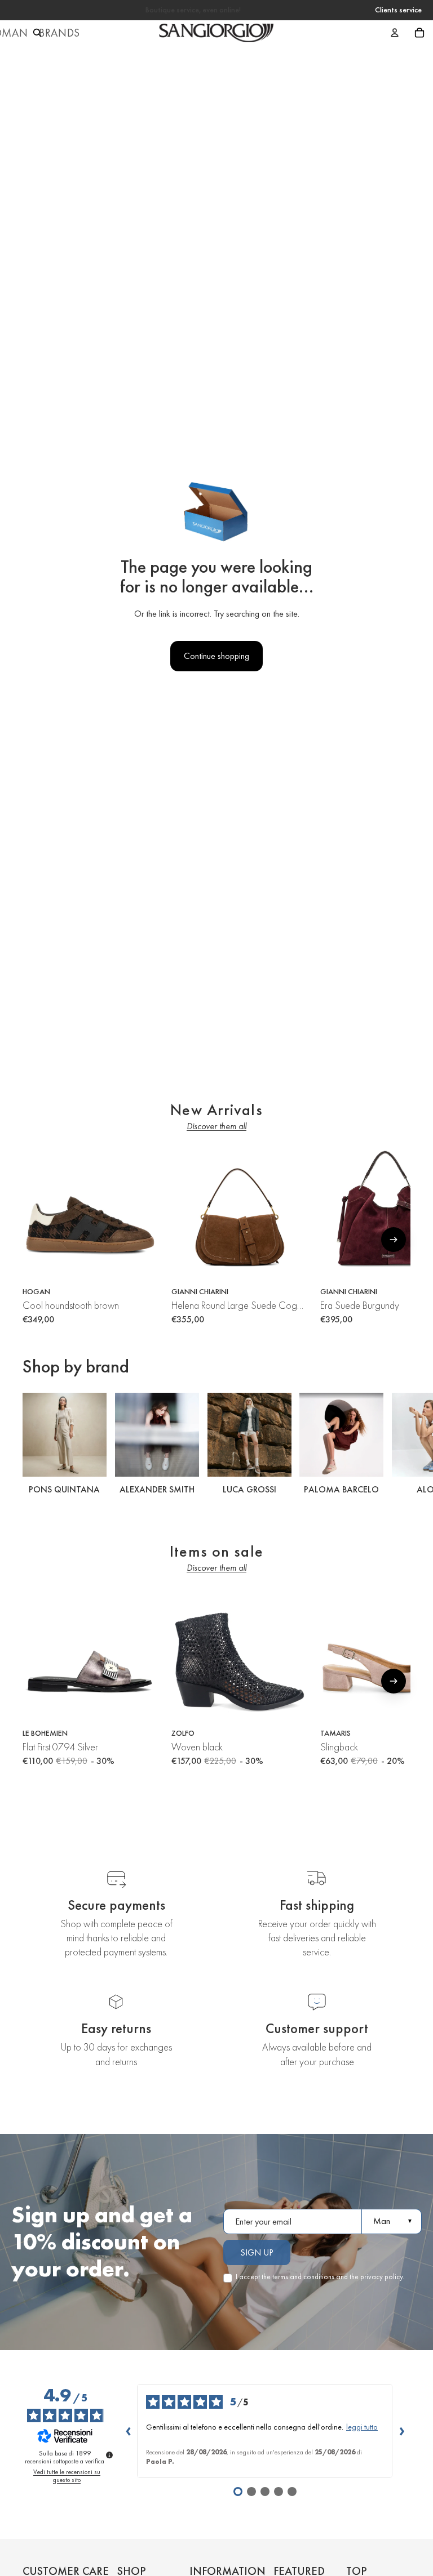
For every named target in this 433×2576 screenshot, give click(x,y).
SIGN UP (257, 2252)
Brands (59, 33)
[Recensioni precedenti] (128, 2431)
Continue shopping (216, 656)
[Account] (395, 33)
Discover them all (216, 1126)
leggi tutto (362, 2427)
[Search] (37, 33)
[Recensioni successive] (401, 2431)
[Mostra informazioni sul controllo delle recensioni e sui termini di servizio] (109, 2455)
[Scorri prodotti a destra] (394, 1240)
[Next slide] (398, 1445)
